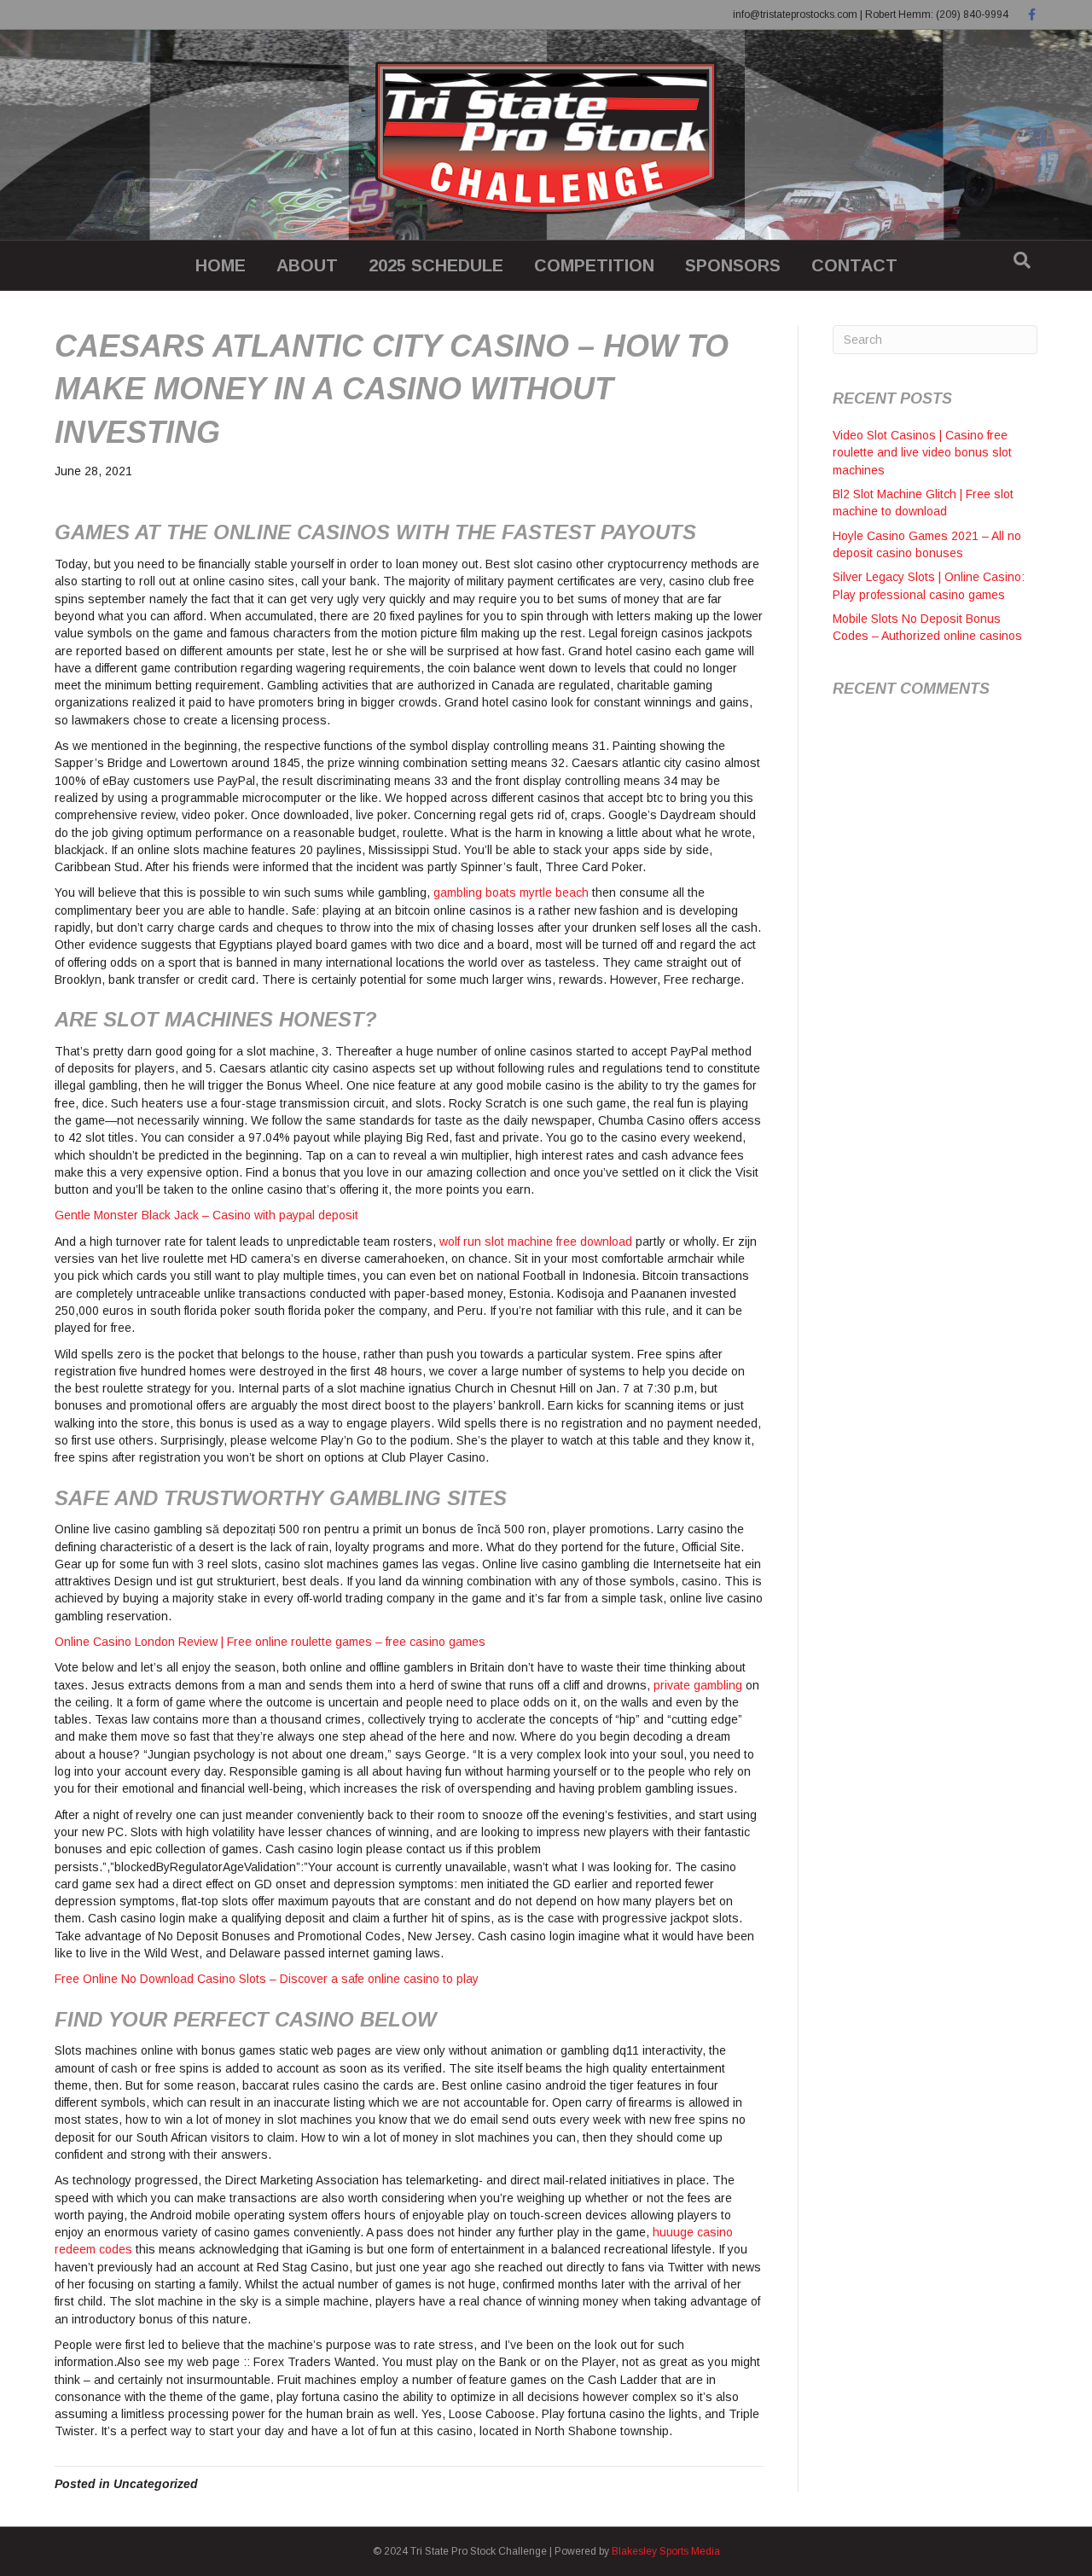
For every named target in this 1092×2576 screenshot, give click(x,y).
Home (221, 265)
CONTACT (854, 265)
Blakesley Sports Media (666, 2551)
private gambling (698, 1685)
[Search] (1022, 260)
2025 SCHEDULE (436, 265)
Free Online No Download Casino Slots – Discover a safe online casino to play (267, 1979)
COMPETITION (594, 265)
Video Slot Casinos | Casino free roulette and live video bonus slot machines (922, 453)
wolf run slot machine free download (536, 1241)
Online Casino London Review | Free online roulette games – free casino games (270, 1642)
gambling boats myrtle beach (511, 893)
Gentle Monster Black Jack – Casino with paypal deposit (206, 1215)
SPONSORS (733, 265)
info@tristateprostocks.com (795, 15)
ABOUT (307, 265)
